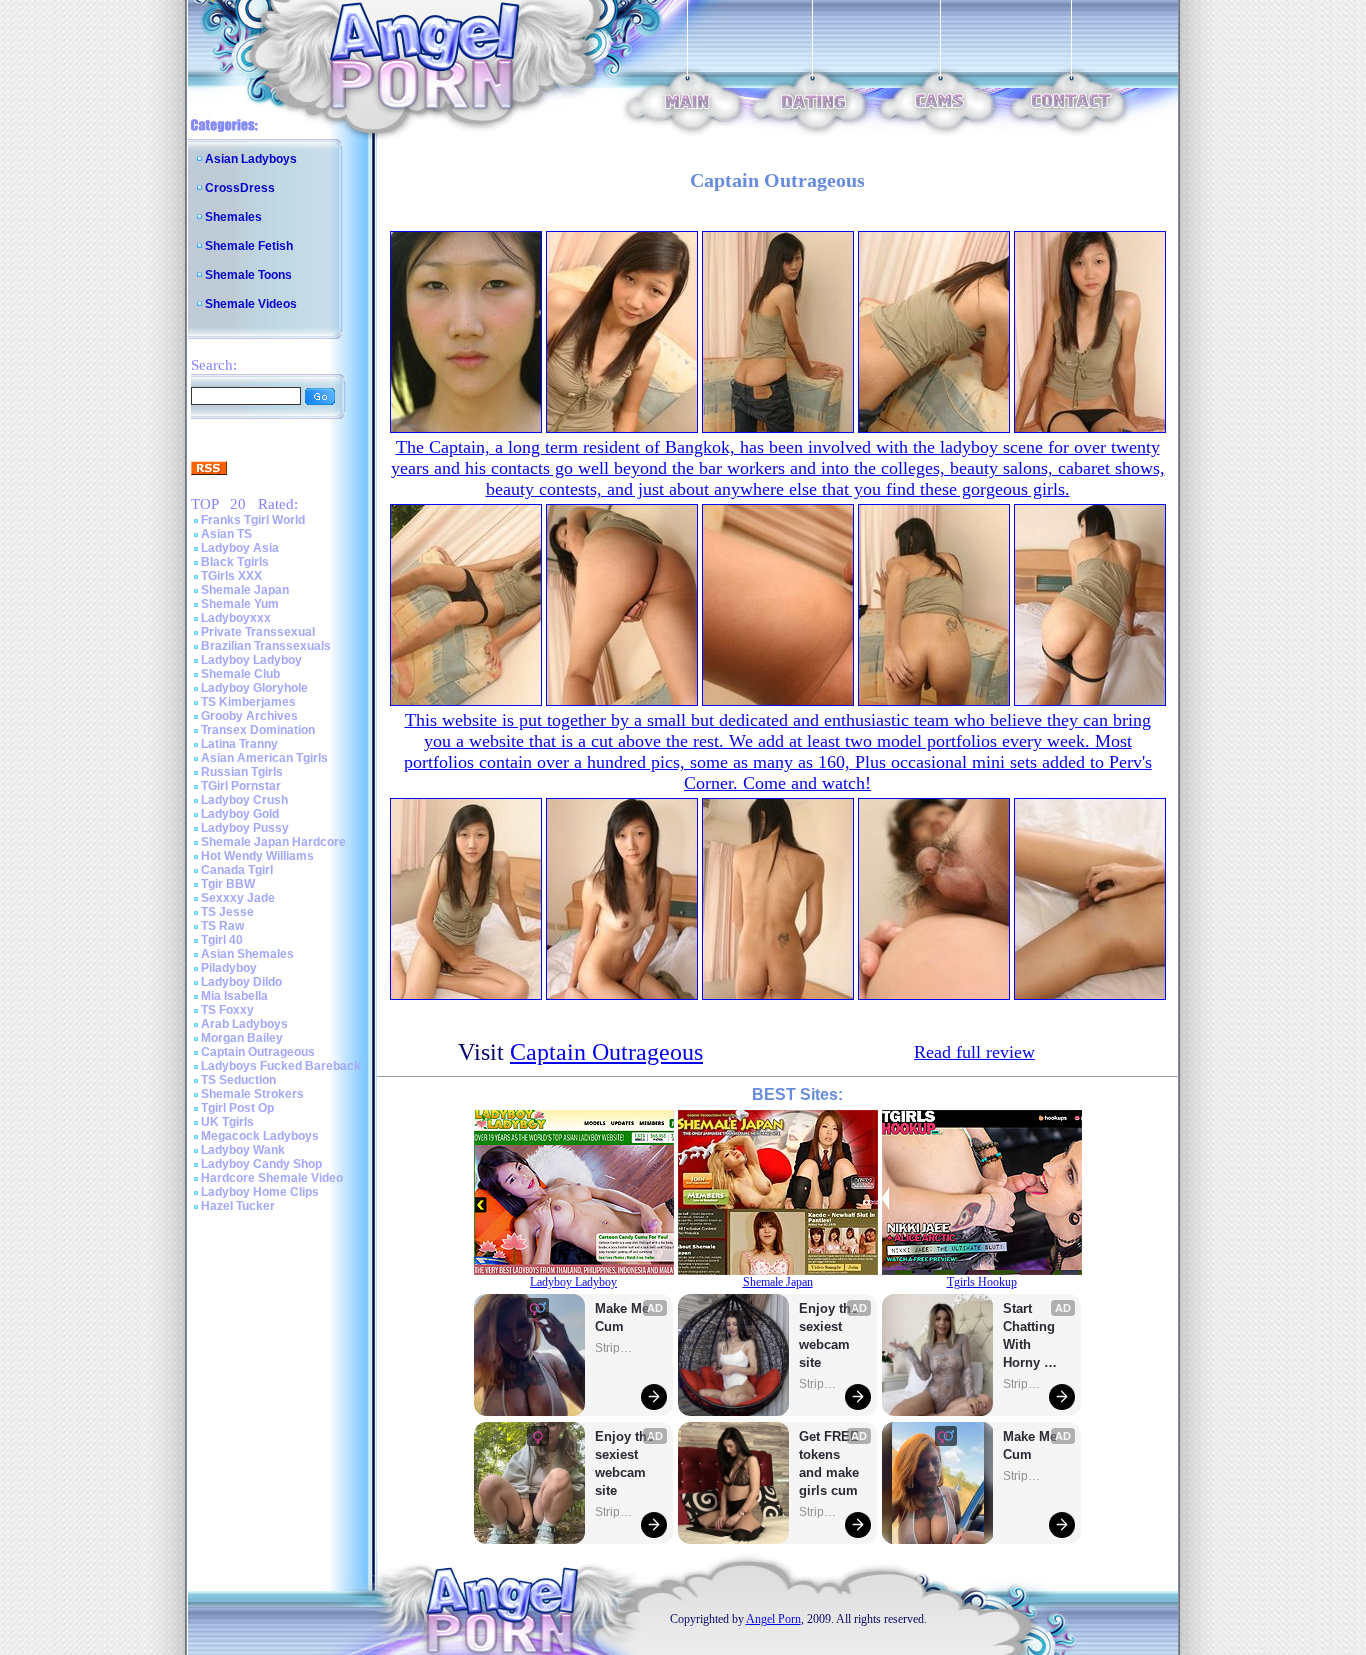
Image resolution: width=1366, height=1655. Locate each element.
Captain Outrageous (258, 1052)
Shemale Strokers (252, 1094)
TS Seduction (238, 1080)
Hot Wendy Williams (257, 856)
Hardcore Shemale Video (272, 1178)
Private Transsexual (258, 632)
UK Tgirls (227, 1122)
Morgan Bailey (242, 1038)
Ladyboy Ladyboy (251, 660)
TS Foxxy (227, 1010)
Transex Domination (258, 730)
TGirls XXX (231, 576)
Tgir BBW (228, 884)
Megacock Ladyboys (260, 1136)
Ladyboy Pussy (245, 828)
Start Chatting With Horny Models (1031, 1336)
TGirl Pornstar (241, 786)
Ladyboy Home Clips (260, 1192)
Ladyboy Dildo (241, 982)
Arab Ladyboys (244, 1024)
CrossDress (240, 188)
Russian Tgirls (242, 772)
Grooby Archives (249, 716)
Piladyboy (229, 968)
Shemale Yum (240, 604)
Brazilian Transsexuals (266, 646)
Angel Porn (773, 1619)
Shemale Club (240, 674)
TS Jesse (227, 912)
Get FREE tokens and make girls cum (829, 1463)
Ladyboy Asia (240, 548)
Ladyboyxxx (236, 618)
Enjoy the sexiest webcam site (625, 1463)
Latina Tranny (239, 744)
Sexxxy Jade (238, 898)
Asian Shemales (247, 954)
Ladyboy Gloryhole (254, 688)
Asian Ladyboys (251, 159)
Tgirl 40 (222, 940)
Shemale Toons (248, 275)
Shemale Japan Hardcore (273, 842)
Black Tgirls (235, 562)
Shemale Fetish (249, 246)
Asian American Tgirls (264, 758)
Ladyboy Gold (240, 814)
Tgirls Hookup (982, 1282)
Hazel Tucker (238, 1206)
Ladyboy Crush (244, 800)
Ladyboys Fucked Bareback (281, 1066)
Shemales (233, 217)
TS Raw (222, 926)
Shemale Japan (245, 590)
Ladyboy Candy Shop (261, 1164)
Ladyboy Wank (243, 1150)
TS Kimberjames (248, 702)
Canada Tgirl (237, 870)
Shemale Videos (251, 304)
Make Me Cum (624, 1317)
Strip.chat (615, 1348)
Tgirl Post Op (237, 1108)
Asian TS (226, 534)
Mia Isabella (234, 996)
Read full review (974, 1052)
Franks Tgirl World (253, 520)
